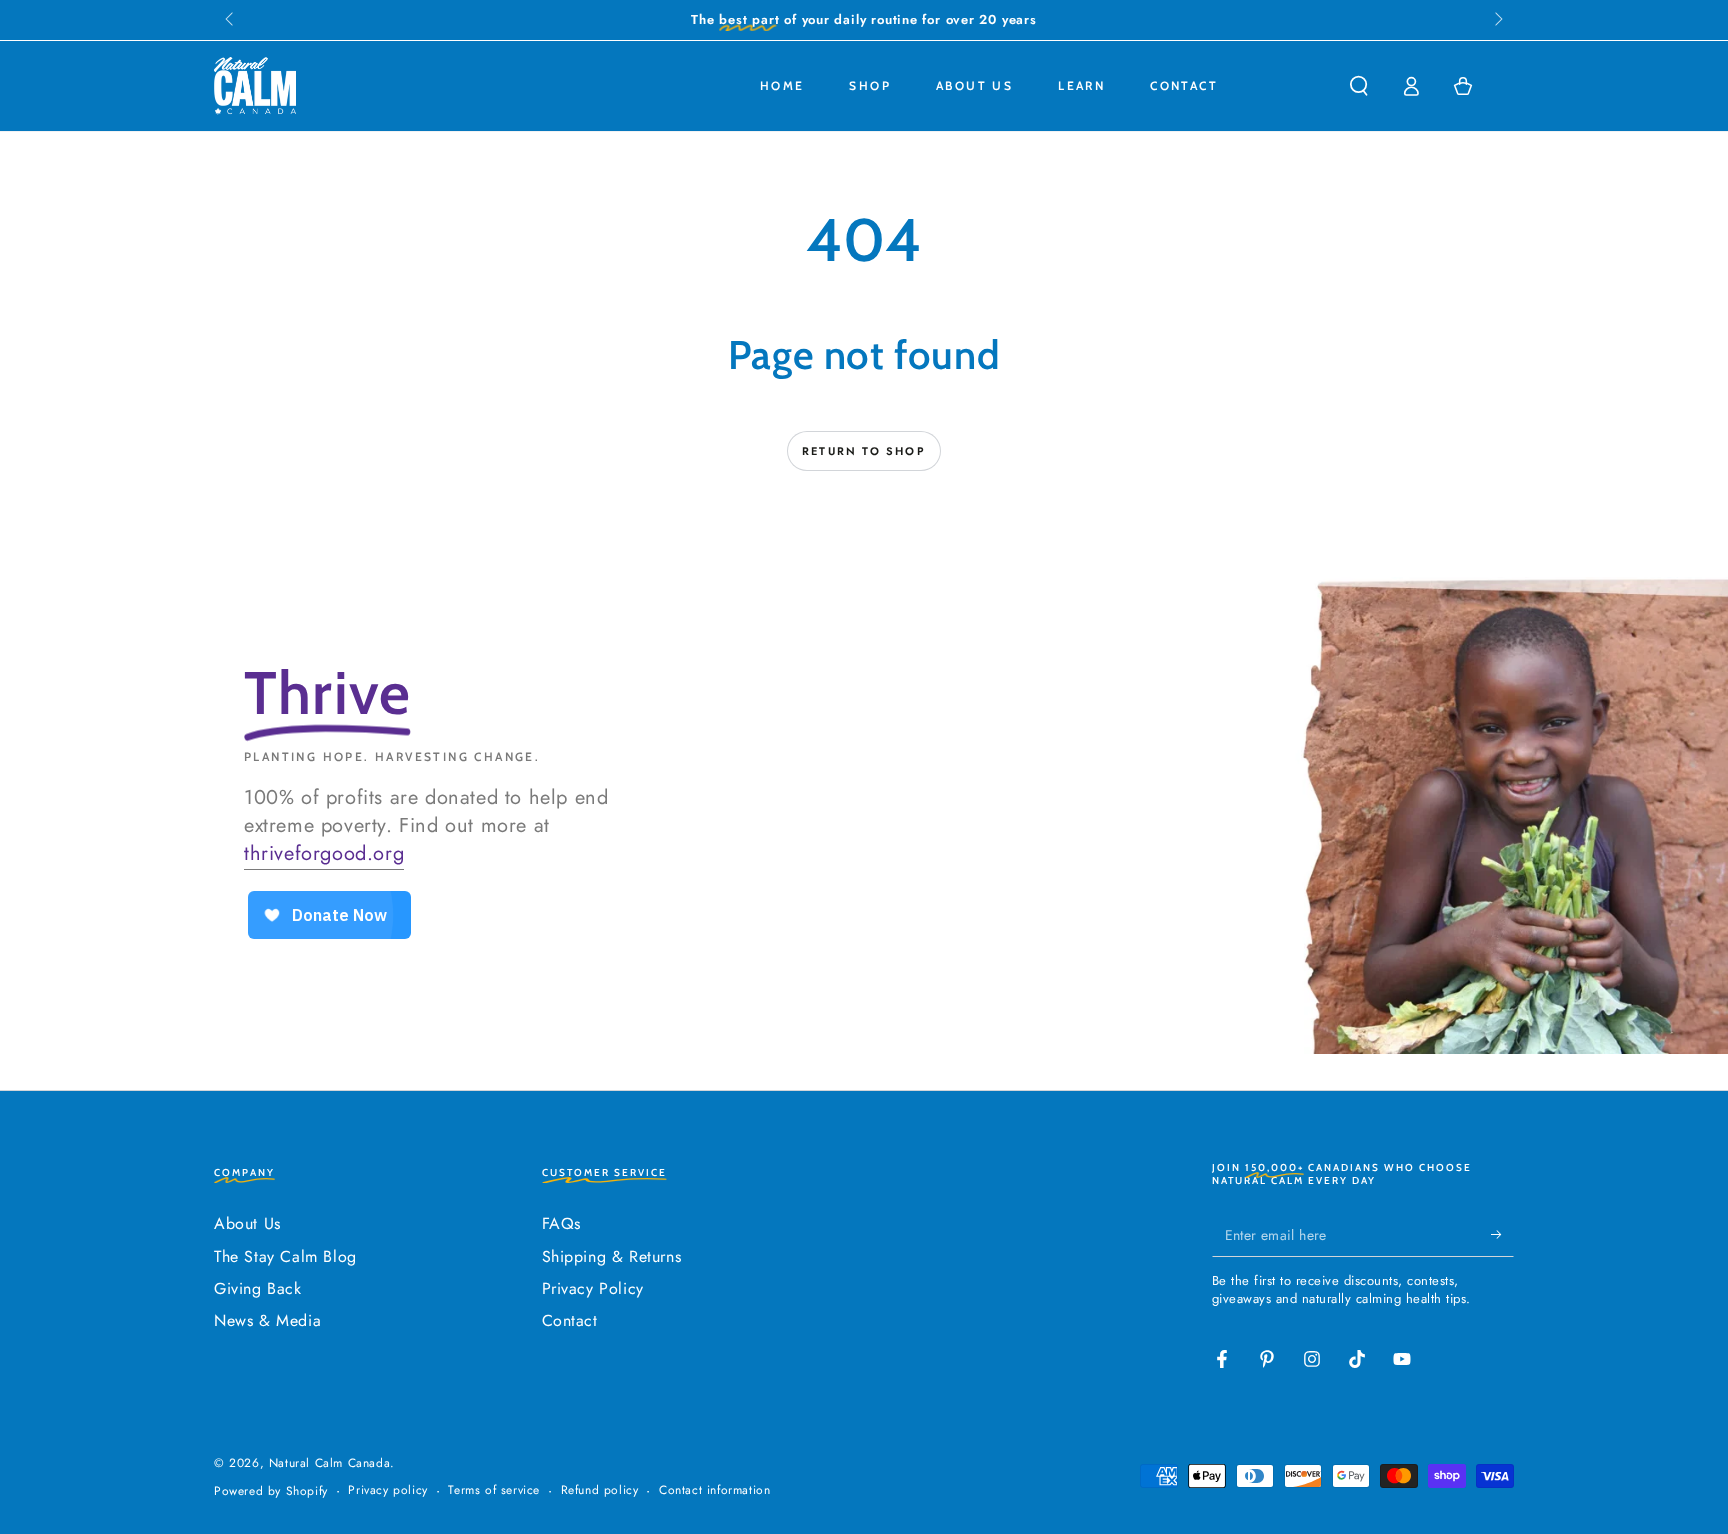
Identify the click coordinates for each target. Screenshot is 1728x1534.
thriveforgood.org (324, 853)
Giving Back (258, 1288)
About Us (247, 1223)
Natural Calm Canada (329, 1463)
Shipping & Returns (612, 1256)
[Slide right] (1497, 20)
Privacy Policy (593, 1288)
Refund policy (600, 1490)
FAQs (561, 1223)
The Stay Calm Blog (285, 1256)
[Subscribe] (1502, 1234)
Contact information (714, 1490)
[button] (1359, 86)
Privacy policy (387, 1490)
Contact (570, 1320)
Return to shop (864, 451)
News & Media (267, 1320)
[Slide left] (231, 20)
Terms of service (494, 1490)
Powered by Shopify (271, 1491)
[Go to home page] (255, 86)
